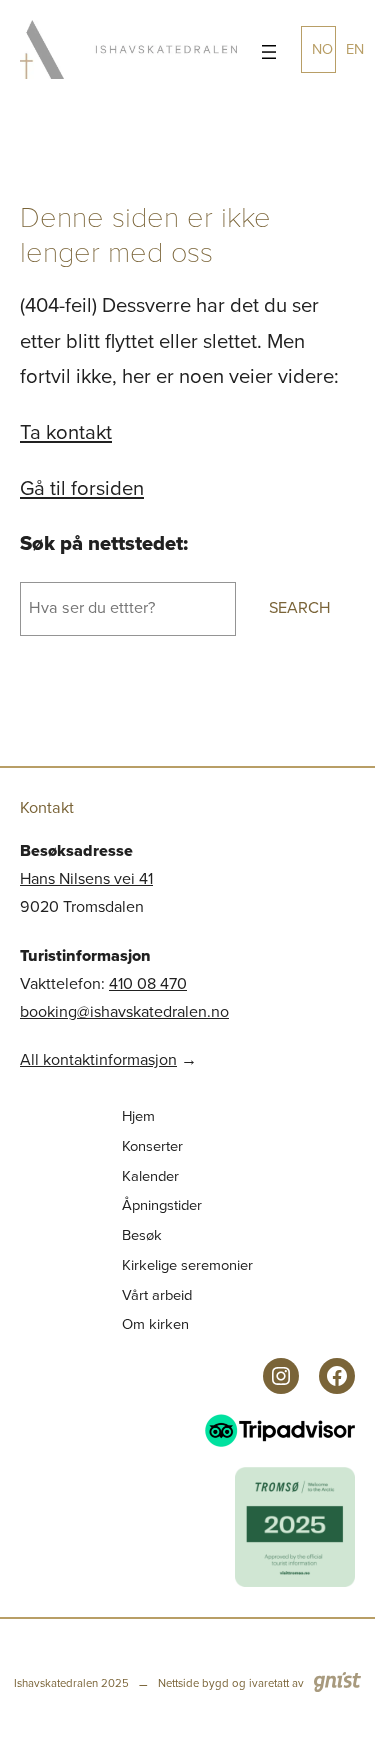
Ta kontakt (66, 432)
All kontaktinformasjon (98, 1059)
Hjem (138, 1116)
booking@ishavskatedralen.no (124, 1011)
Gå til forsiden (82, 488)
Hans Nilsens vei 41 (86, 878)
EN (355, 49)
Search (300, 607)
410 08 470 (148, 983)
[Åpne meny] (269, 52)
